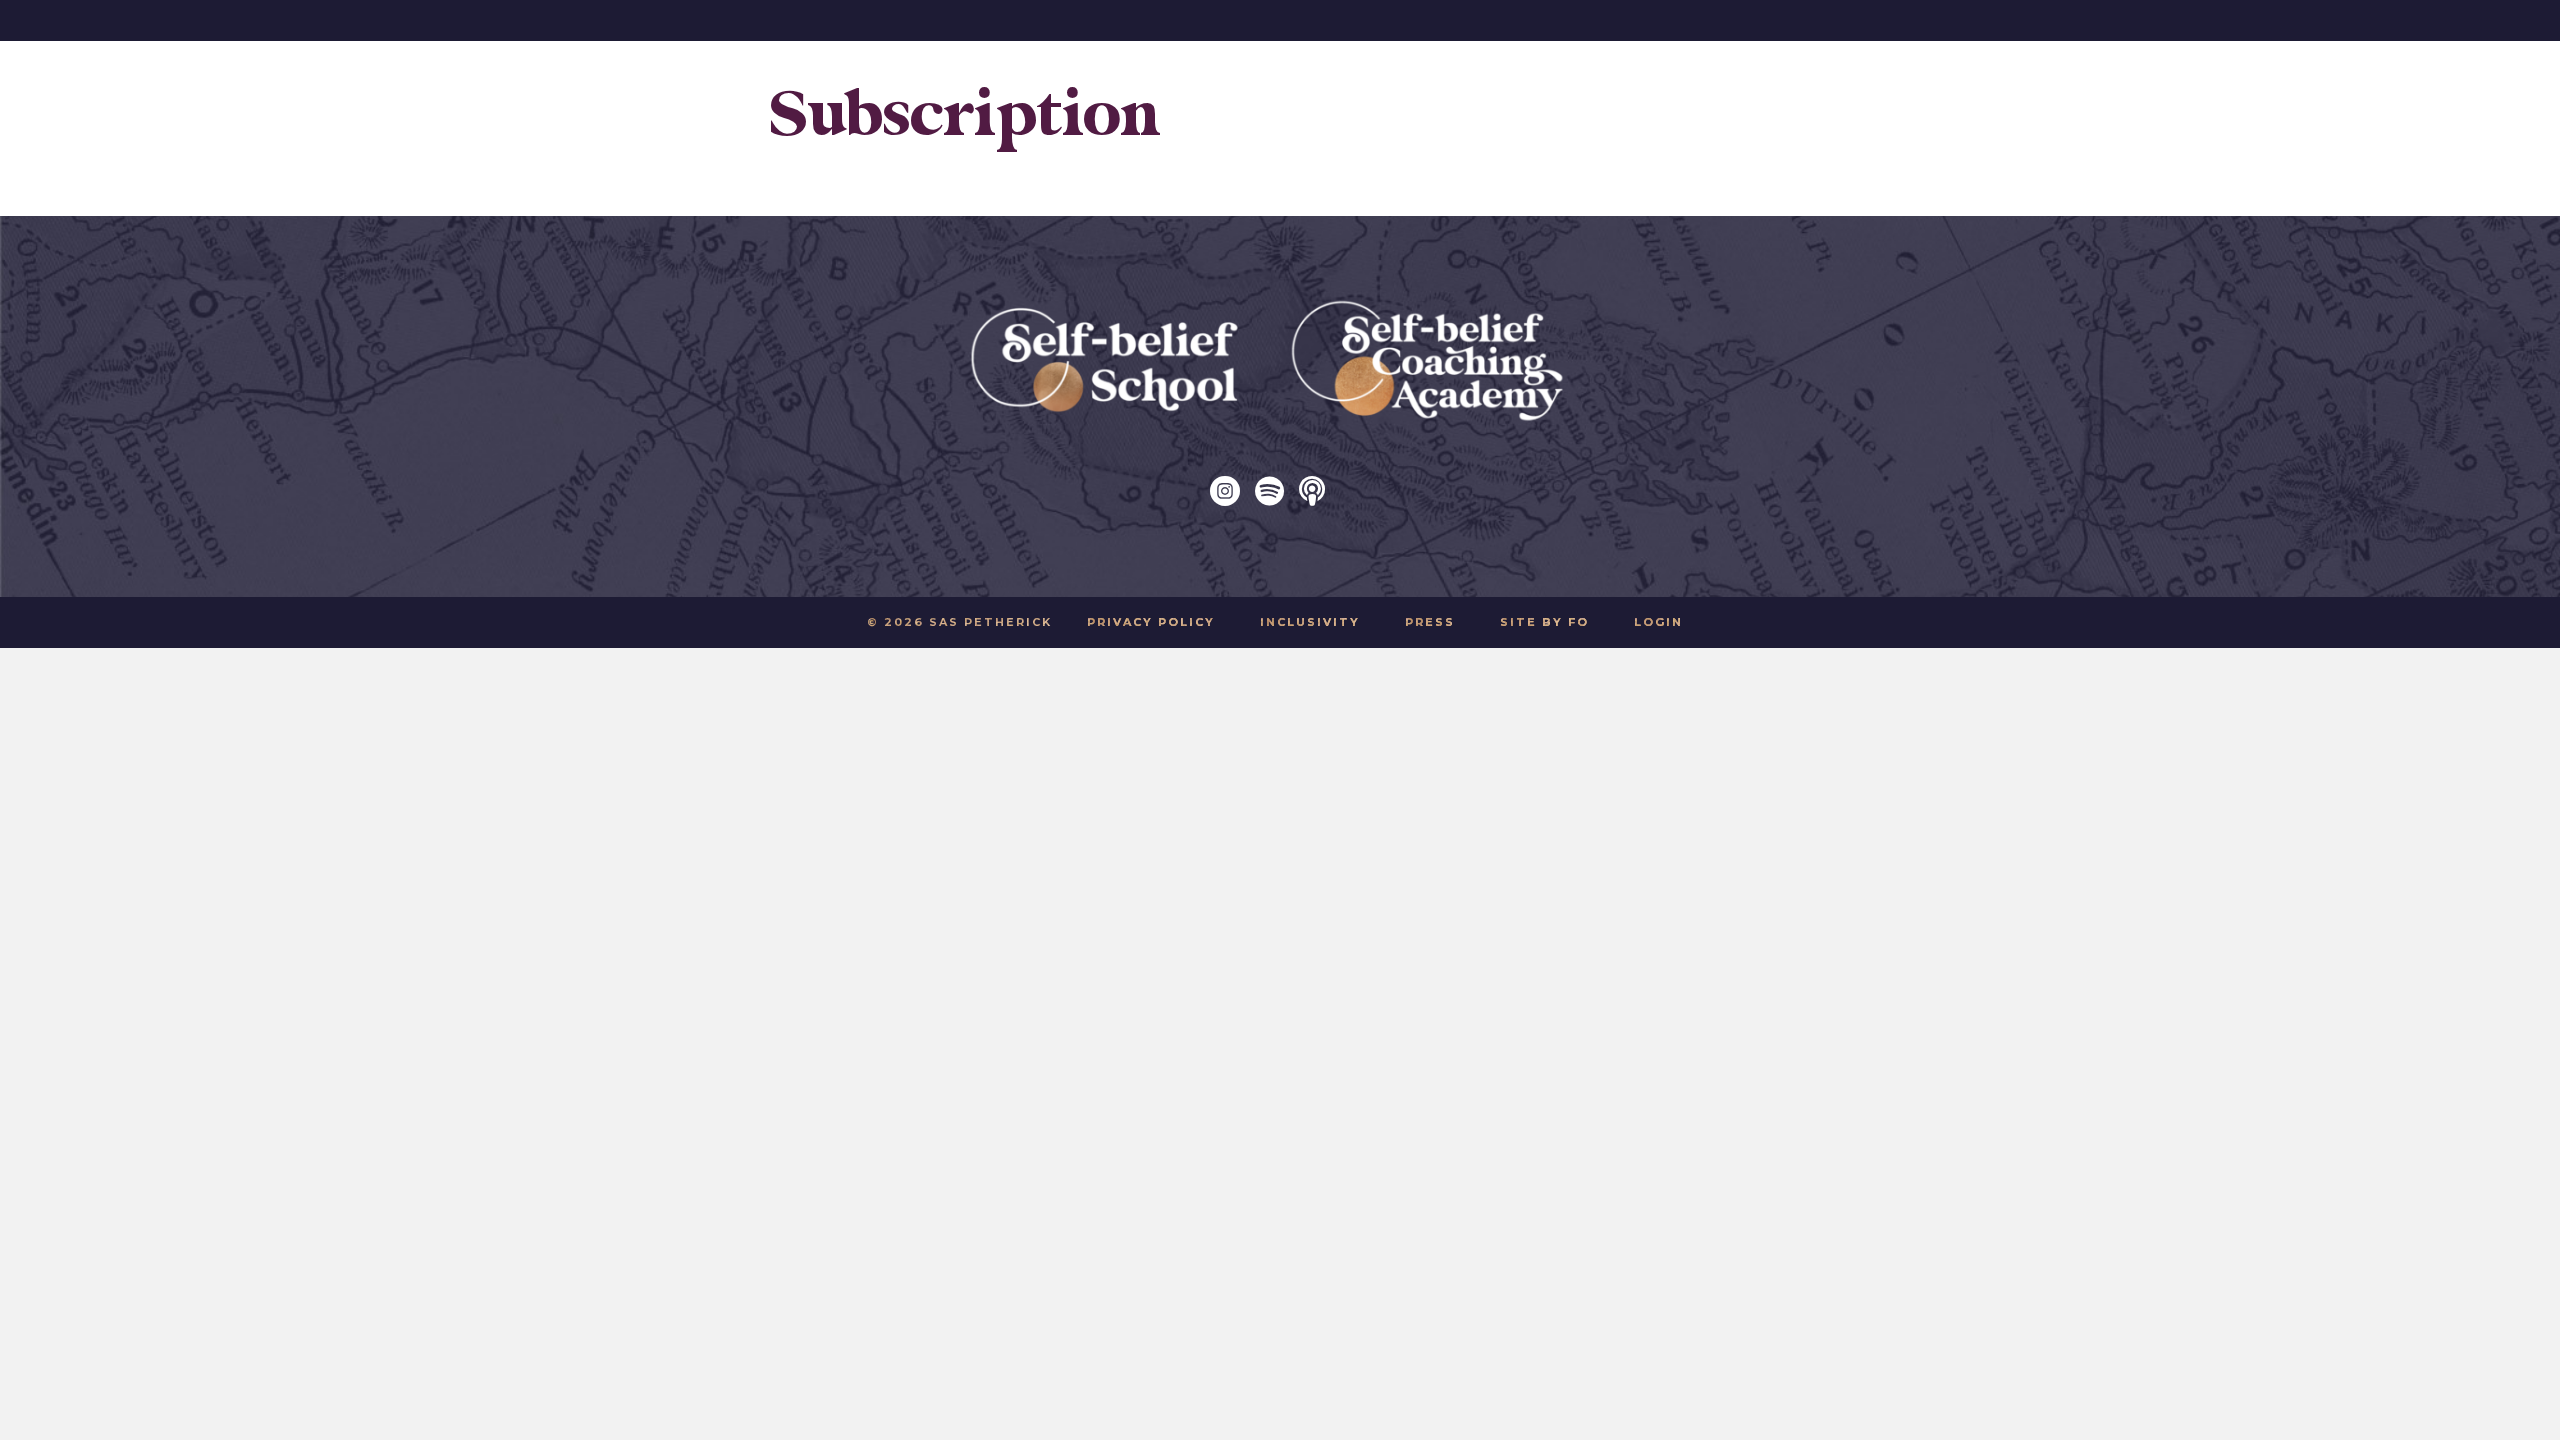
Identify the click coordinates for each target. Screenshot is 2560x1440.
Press (1430, 622)
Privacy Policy (1151, 622)
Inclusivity (1310, 622)
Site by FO (1544, 622)
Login (1658, 622)
